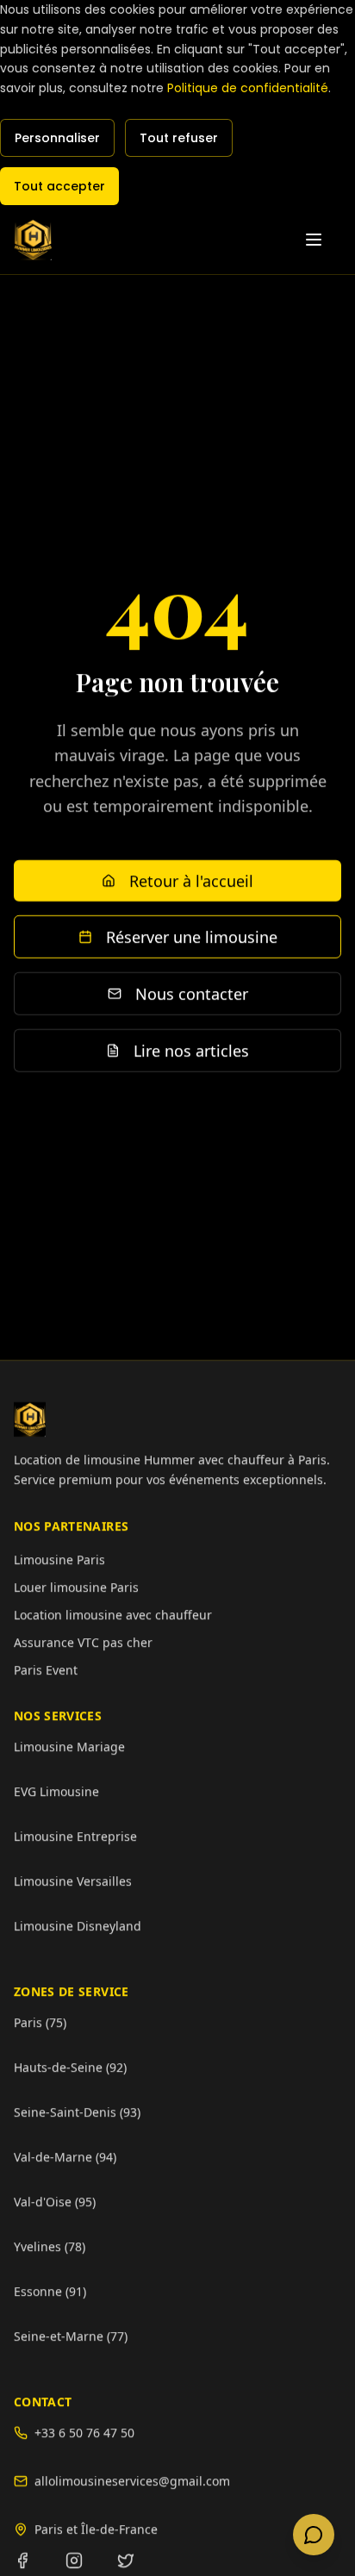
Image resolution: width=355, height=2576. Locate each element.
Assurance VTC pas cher (83, 1641)
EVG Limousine (56, 1790)
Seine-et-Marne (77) (71, 2335)
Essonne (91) (50, 2290)
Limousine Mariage (69, 1746)
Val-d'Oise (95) (55, 2201)
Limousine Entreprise (75, 1835)
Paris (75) (40, 2021)
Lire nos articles (191, 1051)
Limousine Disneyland (78, 1925)
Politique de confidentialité (248, 88)
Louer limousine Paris (76, 1586)
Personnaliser (57, 138)
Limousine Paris (59, 1559)
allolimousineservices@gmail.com (132, 2480)
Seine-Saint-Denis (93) (77, 2111)
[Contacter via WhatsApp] (314, 2535)
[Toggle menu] (322, 240)
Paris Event (46, 1669)
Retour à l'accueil (191, 881)
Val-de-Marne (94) (65, 2156)
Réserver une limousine (192, 937)
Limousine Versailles (73, 1880)
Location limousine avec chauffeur (113, 1614)
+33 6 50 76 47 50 (84, 2432)
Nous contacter (192, 994)
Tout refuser (179, 138)
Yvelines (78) (50, 2245)
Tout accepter (59, 186)
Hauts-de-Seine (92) (70, 2066)
